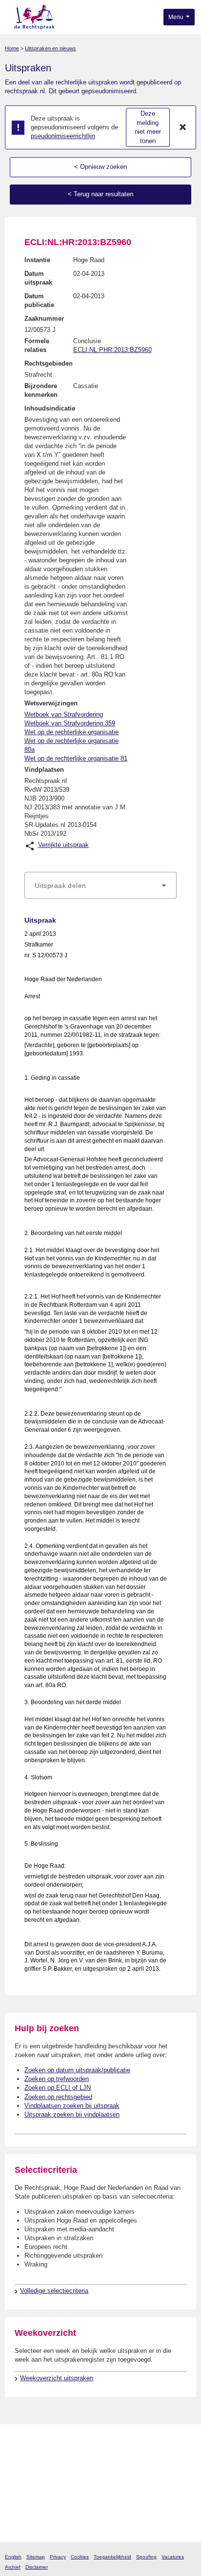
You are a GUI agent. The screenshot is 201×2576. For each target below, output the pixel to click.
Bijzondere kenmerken (41, 390)
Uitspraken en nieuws (50, 48)
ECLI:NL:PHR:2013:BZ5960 (112, 350)
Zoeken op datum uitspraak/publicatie (77, 2070)
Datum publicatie (39, 300)
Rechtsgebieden (49, 363)
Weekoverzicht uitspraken (57, 2378)
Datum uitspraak (38, 278)
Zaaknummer (44, 319)
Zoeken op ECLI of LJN (58, 2088)
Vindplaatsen (44, 770)
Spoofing (146, 2557)
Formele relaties (37, 345)
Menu (177, 17)
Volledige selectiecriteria (54, 2291)
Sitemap (36, 2557)
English (13, 2557)
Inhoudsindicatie (50, 408)
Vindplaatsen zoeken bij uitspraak (72, 2106)
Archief (13, 2567)
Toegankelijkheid (112, 2557)
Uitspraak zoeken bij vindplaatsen (72, 2114)
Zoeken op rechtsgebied (58, 2097)
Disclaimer (37, 2567)
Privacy (58, 2557)
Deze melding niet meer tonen (148, 127)
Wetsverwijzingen (51, 703)
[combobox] (100, 886)
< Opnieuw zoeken (100, 167)
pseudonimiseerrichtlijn (63, 136)
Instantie (37, 260)
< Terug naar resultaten (100, 194)
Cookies (80, 2557)
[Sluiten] (183, 127)
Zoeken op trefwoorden (57, 2079)
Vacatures (173, 2557)
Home (12, 48)
